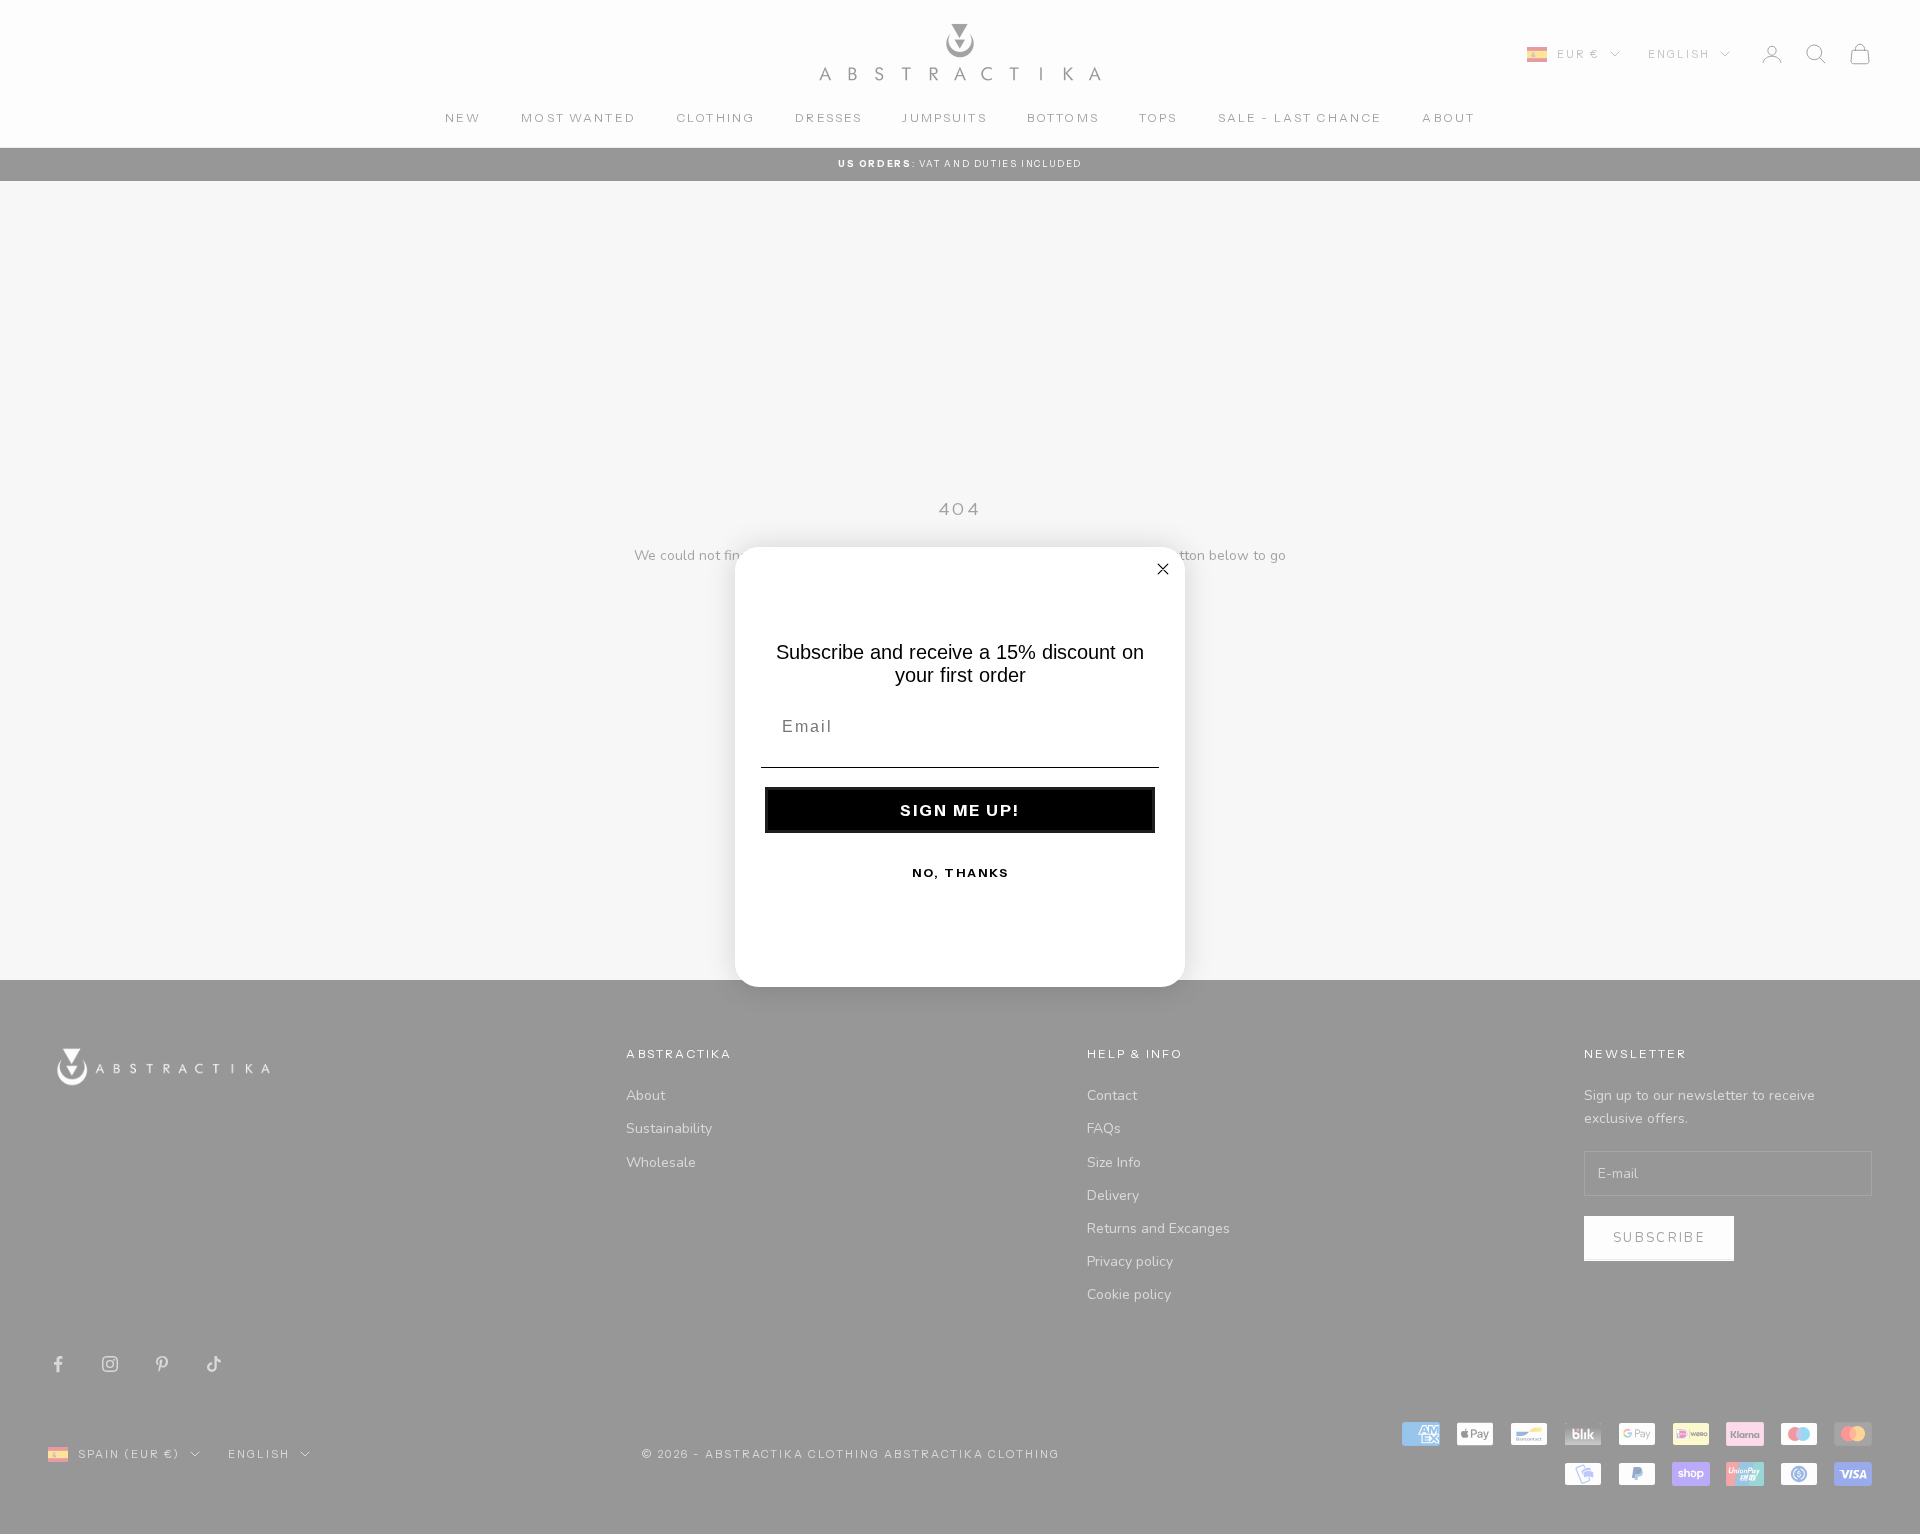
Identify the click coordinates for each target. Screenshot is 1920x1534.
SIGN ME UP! (960, 810)
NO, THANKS (960, 872)
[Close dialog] (1163, 569)
